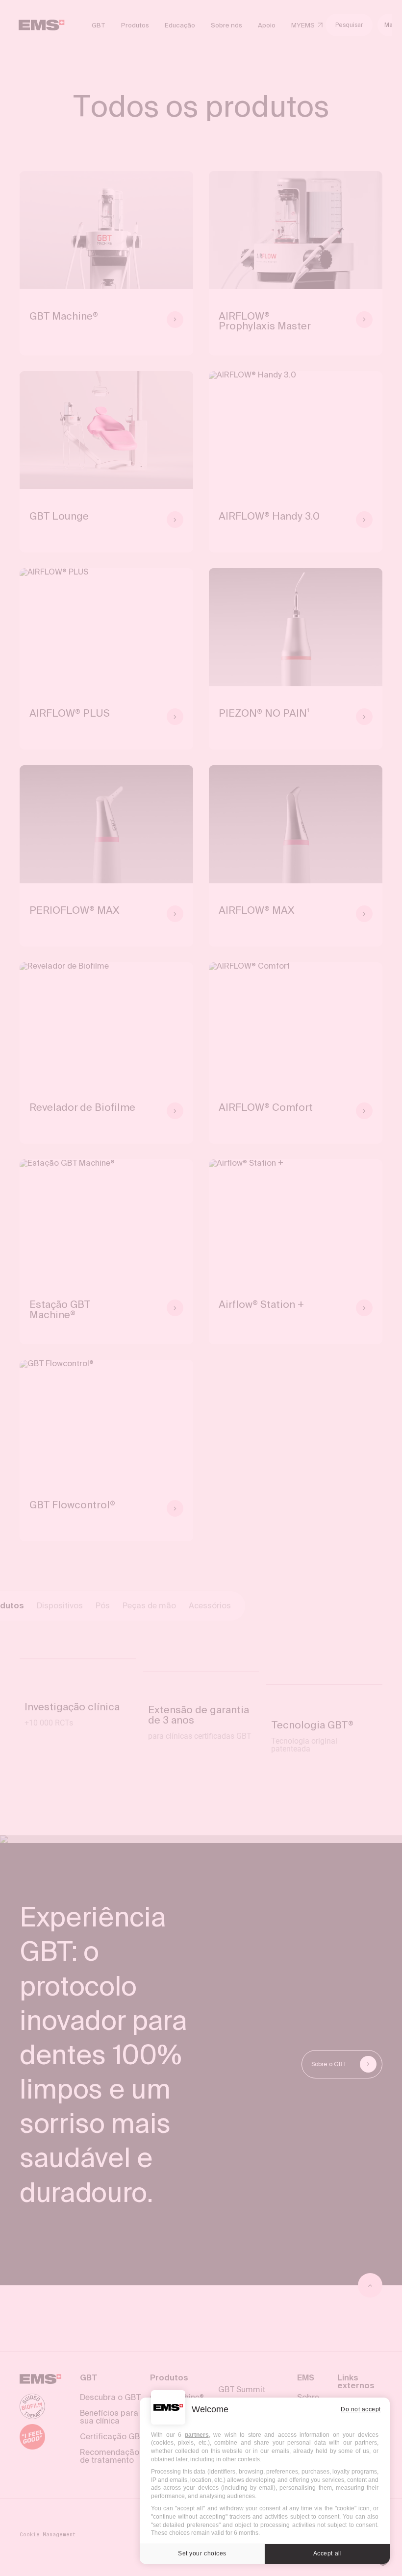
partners (197, 2435)
